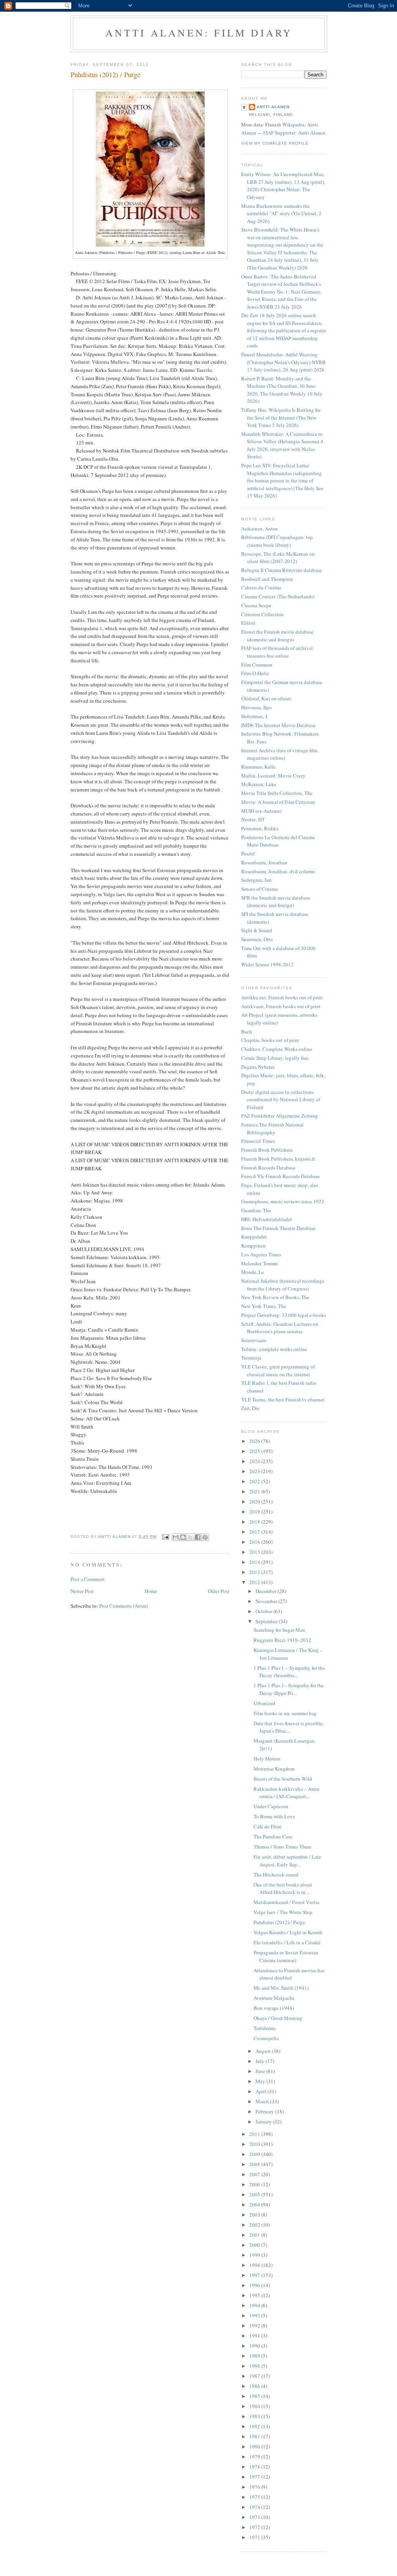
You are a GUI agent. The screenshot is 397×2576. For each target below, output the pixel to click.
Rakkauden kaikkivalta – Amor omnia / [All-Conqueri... (287, 1793)
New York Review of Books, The (275, 1297)
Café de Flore (268, 1826)
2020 (255, 1501)
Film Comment (257, 665)
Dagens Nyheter (258, 1067)
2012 (255, 1582)
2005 (255, 2194)
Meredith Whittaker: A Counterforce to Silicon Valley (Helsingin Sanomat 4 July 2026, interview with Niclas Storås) (282, 445)
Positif (248, 853)
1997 (255, 2275)
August (264, 2051)
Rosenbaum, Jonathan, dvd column (278, 871)
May (261, 2081)
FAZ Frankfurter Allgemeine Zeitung (280, 1116)
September (267, 1621)
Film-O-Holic (255, 673)
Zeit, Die (250, 1408)
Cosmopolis (266, 2038)
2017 (255, 1532)
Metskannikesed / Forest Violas (287, 1902)
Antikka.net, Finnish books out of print (282, 997)
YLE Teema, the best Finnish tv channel (283, 1399)
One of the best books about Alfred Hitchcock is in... (283, 1888)
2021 (255, 1491)
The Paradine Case (273, 1837)
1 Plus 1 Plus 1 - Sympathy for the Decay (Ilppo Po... (289, 1689)
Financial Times (258, 1141)
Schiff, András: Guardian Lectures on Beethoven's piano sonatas (280, 1328)
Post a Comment (88, 1579)
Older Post (219, 1591)
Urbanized (264, 1703)
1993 (255, 2315)
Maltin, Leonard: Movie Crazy (273, 776)
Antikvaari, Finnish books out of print (281, 1006)
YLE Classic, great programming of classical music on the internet (278, 1370)
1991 (255, 2336)
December (267, 1591)
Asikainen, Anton (260, 529)
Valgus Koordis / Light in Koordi (288, 1932)
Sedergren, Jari (256, 880)
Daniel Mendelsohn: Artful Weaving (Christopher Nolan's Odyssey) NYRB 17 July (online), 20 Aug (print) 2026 (283, 362)
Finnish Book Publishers (267, 1150)
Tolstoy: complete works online (274, 1349)
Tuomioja (251, 1358)
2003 (255, 2215)
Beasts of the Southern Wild (283, 1779)
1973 (255, 2517)
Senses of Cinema (260, 889)
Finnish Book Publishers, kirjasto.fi (278, 1159)
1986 (255, 2386)
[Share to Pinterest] (205, 1537)
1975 (255, 2497)
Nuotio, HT (253, 819)
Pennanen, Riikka (260, 828)
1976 (255, 2487)
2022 (255, 1481)
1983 (255, 2416)
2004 (255, 2205)
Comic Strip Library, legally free (275, 1058)
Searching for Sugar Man (279, 1630)
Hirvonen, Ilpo (256, 707)
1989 (255, 2356)
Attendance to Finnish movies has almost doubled (289, 1974)
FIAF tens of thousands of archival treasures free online (277, 652)
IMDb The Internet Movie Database (278, 725)
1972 (255, 2527)
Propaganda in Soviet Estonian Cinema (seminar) (286, 1956)
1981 (255, 2436)
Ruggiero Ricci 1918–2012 (282, 1640)
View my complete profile (275, 143)
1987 (255, 2376)
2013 (255, 1572)
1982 (255, 2426)
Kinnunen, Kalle (258, 767)
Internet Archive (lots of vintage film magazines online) (279, 754)
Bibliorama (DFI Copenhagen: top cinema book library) (277, 541)
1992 (255, 2325)
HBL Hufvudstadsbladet (267, 1219)
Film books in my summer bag (285, 1713)
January (264, 2122)
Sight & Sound (257, 930)
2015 (255, 1552)
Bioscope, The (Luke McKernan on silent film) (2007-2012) (278, 558)
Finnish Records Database (268, 1168)
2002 (255, 2225)
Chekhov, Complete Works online (277, 1049)
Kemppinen (253, 1246)
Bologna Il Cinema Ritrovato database (281, 570)
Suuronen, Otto (257, 939)
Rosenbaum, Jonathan (264, 862)
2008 (255, 2164)
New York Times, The (264, 1306)
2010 (255, 2144)
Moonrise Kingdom (274, 1769)
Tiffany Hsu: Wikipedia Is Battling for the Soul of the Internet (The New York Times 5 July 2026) (281, 417)
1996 (255, 2285)
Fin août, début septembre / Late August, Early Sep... (287, 1861)
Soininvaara (254, 1340)
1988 (255, 2366)
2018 (255, 1522)
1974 (255, 2507)
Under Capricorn (271, 1806)
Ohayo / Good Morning (278, 2018)
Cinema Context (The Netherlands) (278, 596)
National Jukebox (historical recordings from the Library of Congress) (283, 1285)
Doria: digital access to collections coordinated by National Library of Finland (281, 1100)
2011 (255, 2134)
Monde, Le (253, 1272)
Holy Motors (267, 1759)
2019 (255, 1512)
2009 (255, 2154)
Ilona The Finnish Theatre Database (278, 1228)
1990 (255, 2346)
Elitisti (248, 623)
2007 (255, 2174)
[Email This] (176, 1537)
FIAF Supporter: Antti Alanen (294, 133)
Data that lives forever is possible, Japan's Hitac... (289, 1727)
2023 (255, 1471)
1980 (255, 2446)
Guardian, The (256, 1210)
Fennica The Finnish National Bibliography (272, 1128)
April (262, 2091)
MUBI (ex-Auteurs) (261, 811)
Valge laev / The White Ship (283, 1912)
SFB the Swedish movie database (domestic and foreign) (276, 902)
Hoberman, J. (255, 716)
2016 (255, 1542)
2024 (255, 1461)
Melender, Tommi (260, 1263)
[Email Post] (165, 1537)
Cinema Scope (256, 605)
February (265, 2111)
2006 (255, 2184)
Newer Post (82, 1591)
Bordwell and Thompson (267, 579)
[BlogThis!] (183, 1537)
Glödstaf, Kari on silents (266, 698)
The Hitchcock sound (276, 1875)
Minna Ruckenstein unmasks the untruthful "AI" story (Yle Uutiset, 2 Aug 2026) (281, 213)
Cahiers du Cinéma (261, 587)
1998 (255, 2265)
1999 (255, 2255)
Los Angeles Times (261, 1254)
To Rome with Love (274, 1816)
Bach (247, 1031)
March (263, 2101)
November (267, 1601)
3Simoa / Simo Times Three (282, 1847)
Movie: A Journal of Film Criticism (278, 802)
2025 (255, 1451)
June (261, 2071)
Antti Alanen (273, 107)
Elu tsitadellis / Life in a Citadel (287, 1942)
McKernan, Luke (259, 784)
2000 (255, 2245)
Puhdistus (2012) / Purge (279, 1922)
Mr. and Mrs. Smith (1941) (281, 1988)
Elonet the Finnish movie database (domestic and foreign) (277, 636)
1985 (255, 2396)
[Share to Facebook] (198, 1537)
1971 (255, 2537)
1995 (255, 2295)
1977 (255, 2477)
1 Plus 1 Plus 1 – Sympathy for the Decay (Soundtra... (289, 1672)
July (261, 2061)
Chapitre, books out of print (270, 1040)
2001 (255, 2235)
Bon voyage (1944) (274, 2008)
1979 (255, 2457)
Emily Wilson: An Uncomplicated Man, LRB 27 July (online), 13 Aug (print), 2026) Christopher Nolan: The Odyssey (283, 186)
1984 (255, 2406)
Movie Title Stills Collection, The (277, 793)
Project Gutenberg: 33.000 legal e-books (284, 1315)
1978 (255, 2467)
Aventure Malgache (274, 1998)
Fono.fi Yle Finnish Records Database (280, 1176)
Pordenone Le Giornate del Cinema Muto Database (278, 841)
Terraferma (265, 2028)
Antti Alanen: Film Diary (199, 33)
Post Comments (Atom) (123, 1606)
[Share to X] (190, 1537)
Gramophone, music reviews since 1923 (283, 1201)
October (264, 1611)
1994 (255, 2305)
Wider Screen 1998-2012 (267, 964)
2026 (255, 1441)
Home (151, 1591)
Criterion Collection (262, 614)
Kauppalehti (254, 1237)
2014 (255, 1562)
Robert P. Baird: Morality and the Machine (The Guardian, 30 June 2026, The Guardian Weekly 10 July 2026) (282, 390)
